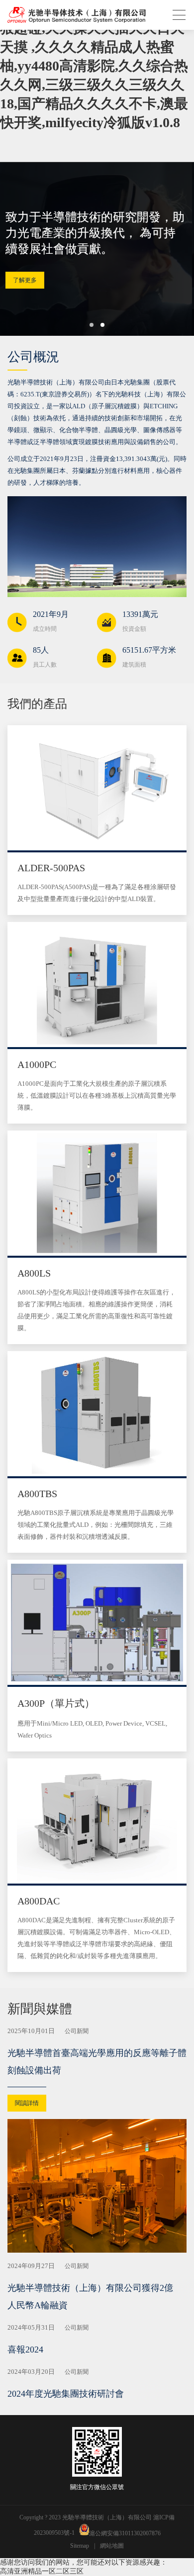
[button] (92, 325)
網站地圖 (112, 2546)
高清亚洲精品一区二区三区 (42, 2571)
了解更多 (28, 272)
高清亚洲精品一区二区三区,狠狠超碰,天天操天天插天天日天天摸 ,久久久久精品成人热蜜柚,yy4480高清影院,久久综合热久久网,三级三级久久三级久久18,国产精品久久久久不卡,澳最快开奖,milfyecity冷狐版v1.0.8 (94, 66)
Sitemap (80, 2546)
